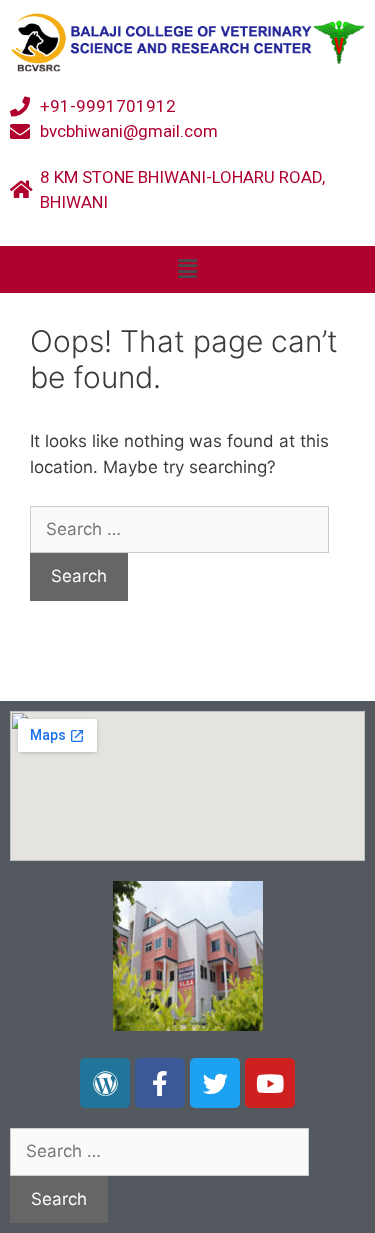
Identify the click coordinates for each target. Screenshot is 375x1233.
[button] (187, 269)
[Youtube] (270, 1083)
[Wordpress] (105, 1083)
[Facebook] (160, 1083)
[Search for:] (179, 529)
